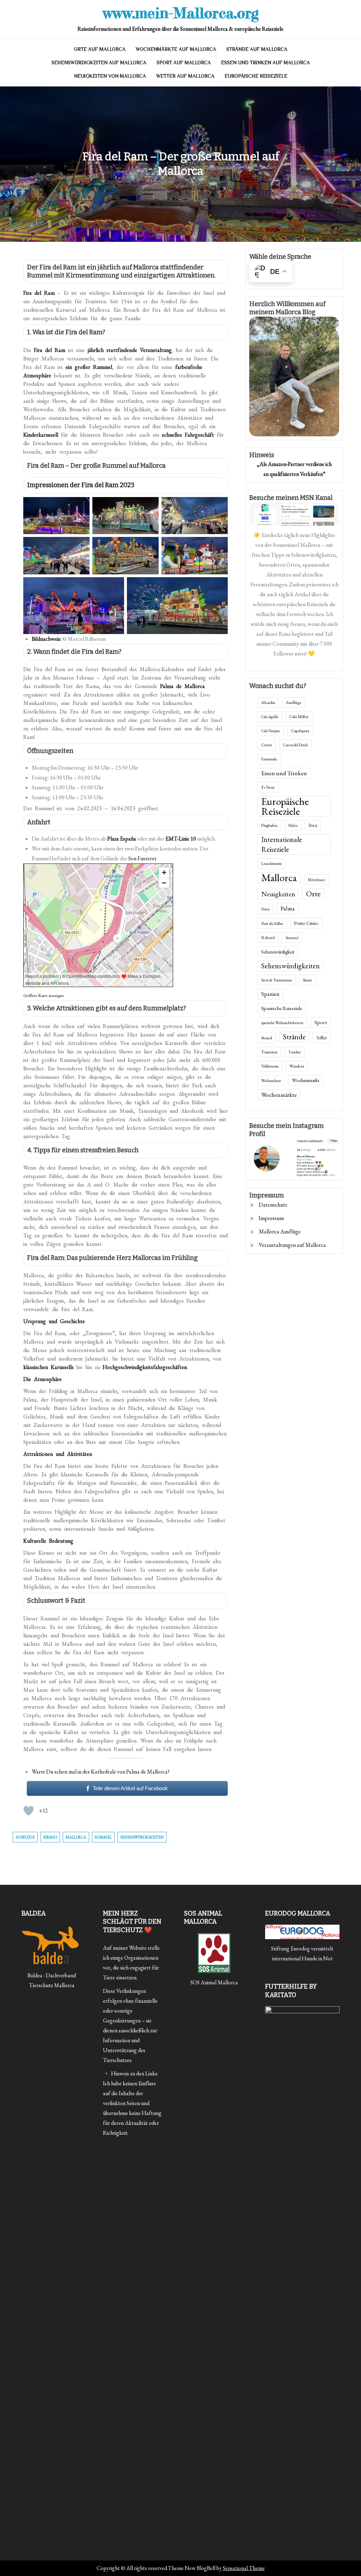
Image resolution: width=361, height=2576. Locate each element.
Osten (265, 909)
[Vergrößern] (80, 506)
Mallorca (76, 1837)
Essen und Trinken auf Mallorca (265, 62)
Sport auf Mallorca (184, 62)
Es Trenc (268, 787)
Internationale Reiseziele (282, 844)
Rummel (103, 1837)
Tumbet (295, 1052)
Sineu (307, 980)
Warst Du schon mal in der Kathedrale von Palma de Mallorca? (101, 1772)
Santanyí (292, 938)
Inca (313, 825)
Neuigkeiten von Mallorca (110, 76)
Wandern (297, 1066)
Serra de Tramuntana (277, 980)
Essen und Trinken (284, 773)
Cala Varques (271, 731)
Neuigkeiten (278, 894)
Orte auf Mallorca (100, 49)
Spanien (270, 994)
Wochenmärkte (279, 1095)
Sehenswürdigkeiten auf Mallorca (99, 62)
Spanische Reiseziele (282, 1008)
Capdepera (300, 731)
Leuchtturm (271, 863)
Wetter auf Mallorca (185, 76)
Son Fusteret (142, 858)
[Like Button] (29, 1811)
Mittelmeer (316, 880)
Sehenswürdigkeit (278, 952)
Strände (294, 1037)
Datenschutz (273, 1205)
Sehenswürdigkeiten (142, 1837)
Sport (321, 1022)
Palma (288, 908)
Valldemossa (270, 1066)
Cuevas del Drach (295, 745)
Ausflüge (25, 1837)
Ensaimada (269, 759)
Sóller (322, 1038)
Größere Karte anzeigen (44, 995)
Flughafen (269, 825)
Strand (267, 1038)
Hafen (293, 825)
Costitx (267, 745)
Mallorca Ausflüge (280, 1232)
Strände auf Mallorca (257, 49)
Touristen (269, 1052)
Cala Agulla (270, 717)
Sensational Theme (244, 2568)
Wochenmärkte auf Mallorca (176, 49)
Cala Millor (299, 717)
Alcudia (268, 703)
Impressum (271, 1218)
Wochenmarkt (306, 1080)
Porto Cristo (306, 923)
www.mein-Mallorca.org (181, 13)
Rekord (268, 938)
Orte (313, 894)
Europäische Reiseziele (256, 76)
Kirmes (50, 1837)
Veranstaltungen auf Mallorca (292, 1245)
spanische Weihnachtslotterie (282, 1023)
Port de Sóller (272, 924)
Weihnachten (271, 1081)
